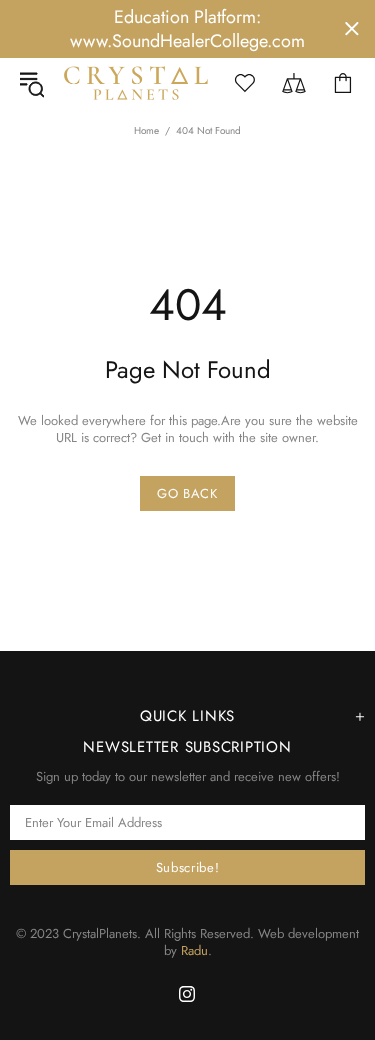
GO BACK (187, 493)
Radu (194, 950)
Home (146, 130)
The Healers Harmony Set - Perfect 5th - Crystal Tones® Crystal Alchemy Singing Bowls (217, 1008)
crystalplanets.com (136, 82)
